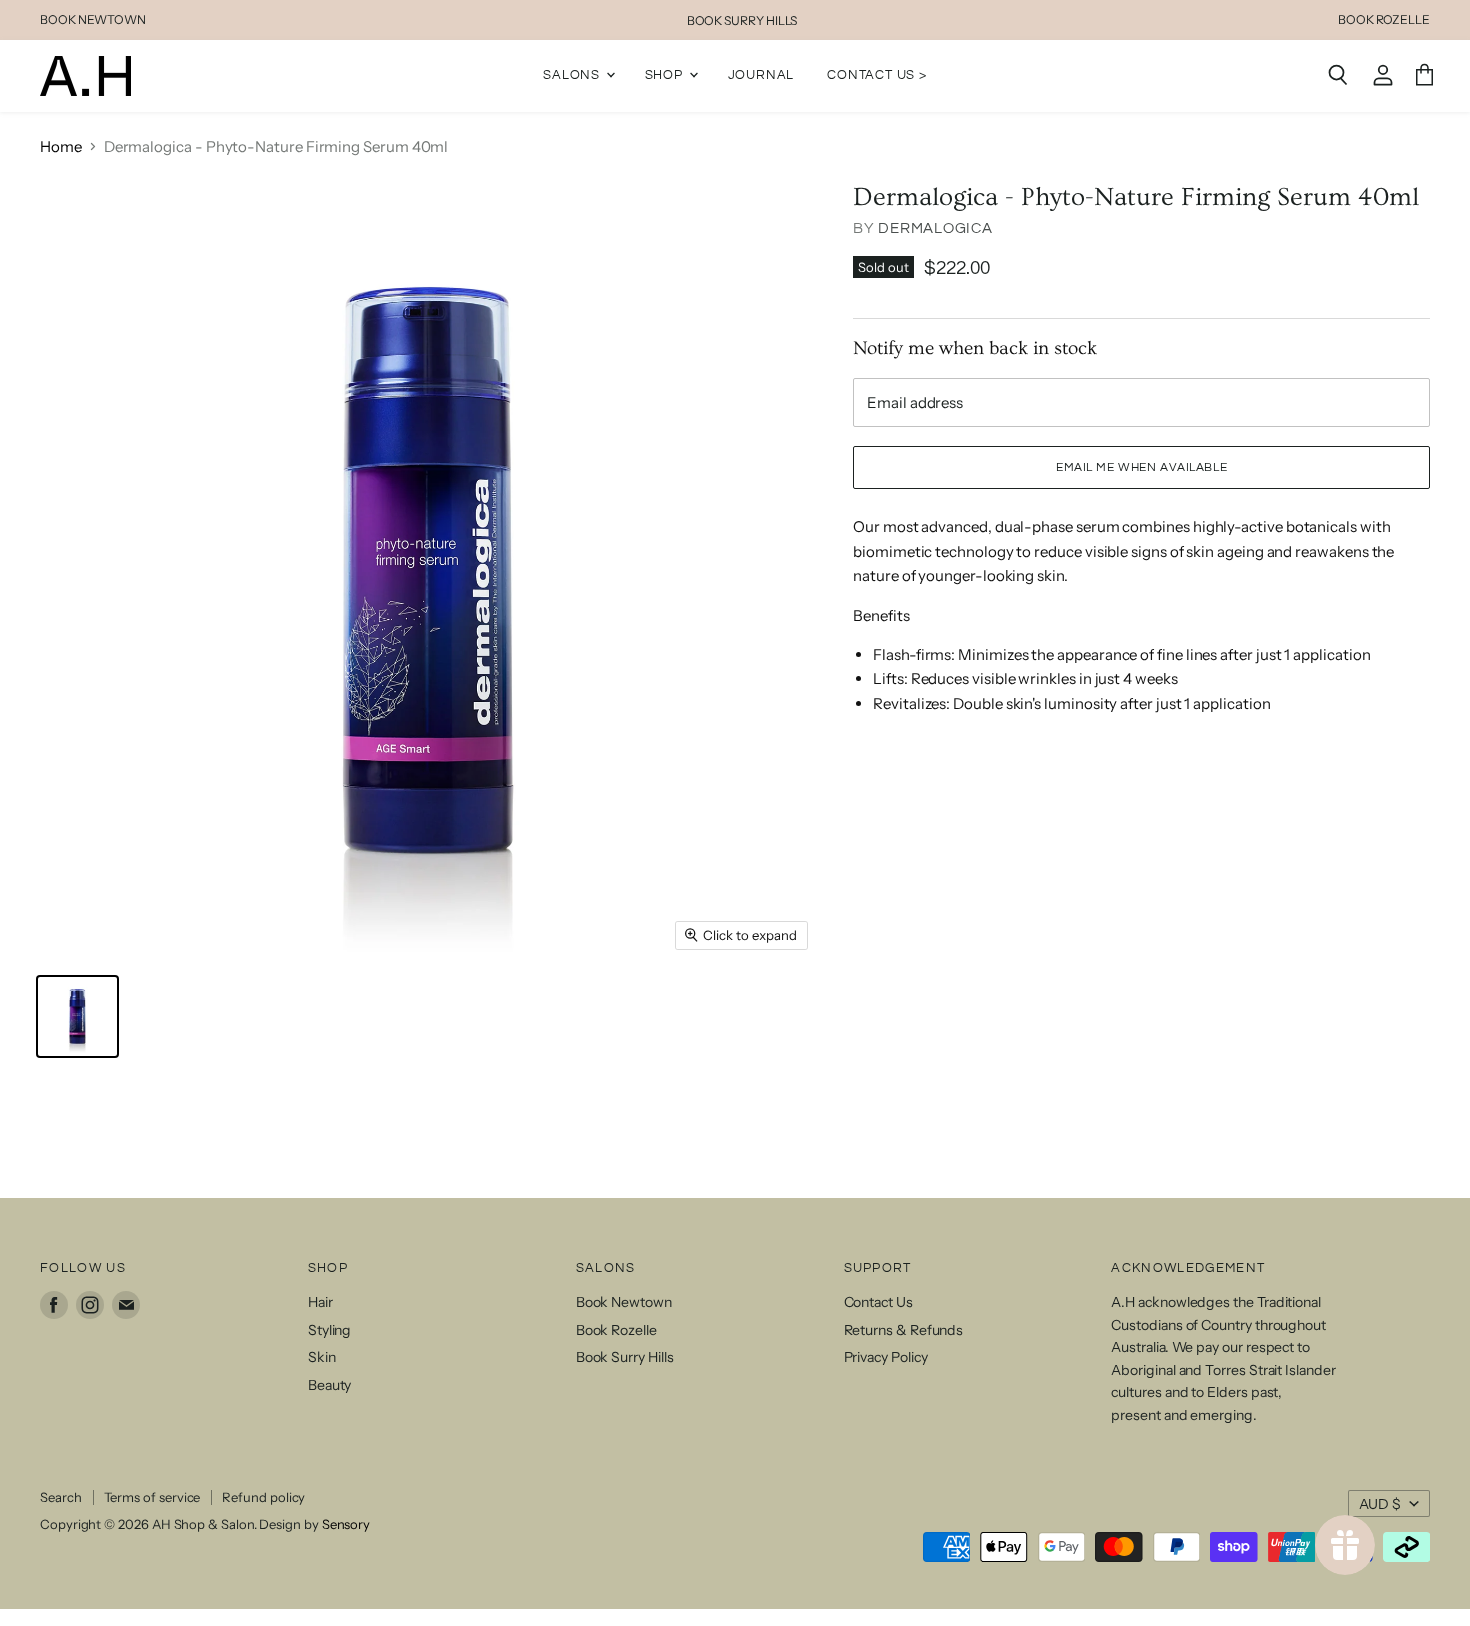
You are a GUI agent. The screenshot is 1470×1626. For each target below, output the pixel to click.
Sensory (346, 1524)
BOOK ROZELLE (1384, 20)
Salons (573, 75)
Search (61, 1497)
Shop (666, 75)
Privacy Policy (886, 1357)
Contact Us (878, 1302)
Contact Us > (877, 75)
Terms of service (152, 1497)
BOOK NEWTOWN (93, 20)
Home (61, 146)
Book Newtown (624, 1302)
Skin (322, 1357)
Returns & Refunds (904, 1330)
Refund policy (263, 1497)
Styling (329, 1330)
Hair (320, 1302)
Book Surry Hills (625, 1357)
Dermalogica (935, 228)
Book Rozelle (616, 1330)
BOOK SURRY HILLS (742, 20)
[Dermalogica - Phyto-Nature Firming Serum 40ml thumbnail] (77, 1016)
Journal (761, 75)
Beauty (330, 1385)
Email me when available (1141, 467)
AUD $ (1380, 1504)
